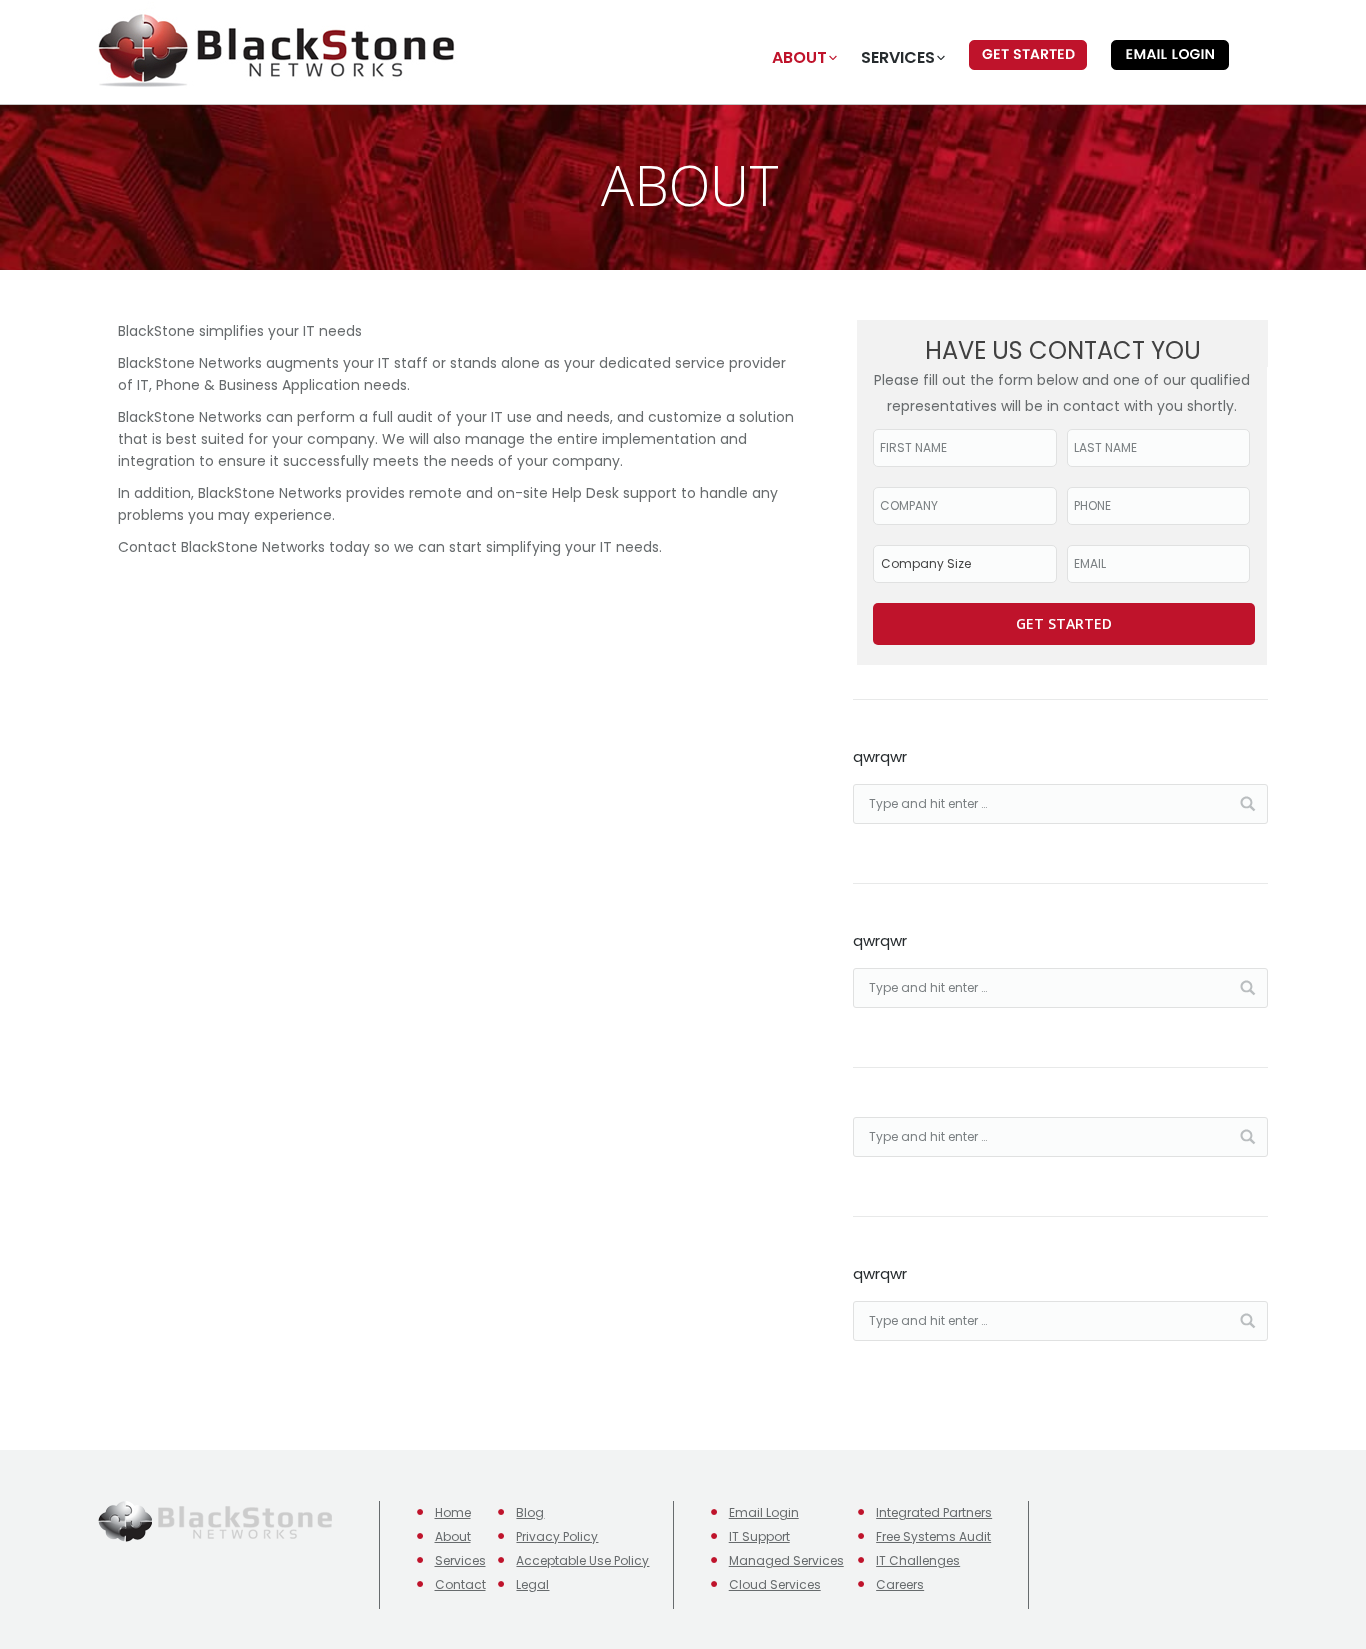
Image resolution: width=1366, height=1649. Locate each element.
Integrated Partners (934, 1512)
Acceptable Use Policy (582, 1560)
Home (453, 1512)
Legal (532, 1584)
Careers (900, 1584)
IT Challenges (918, 1560)
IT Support (759, 1536)
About (453, 1536)
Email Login (764, 1512)
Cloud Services (775, 1584)
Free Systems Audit (933, 1536)
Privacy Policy (557, 1536)
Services (460, 1560)
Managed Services (786, 1560)
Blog (530, 1512)
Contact (460, 1584)
